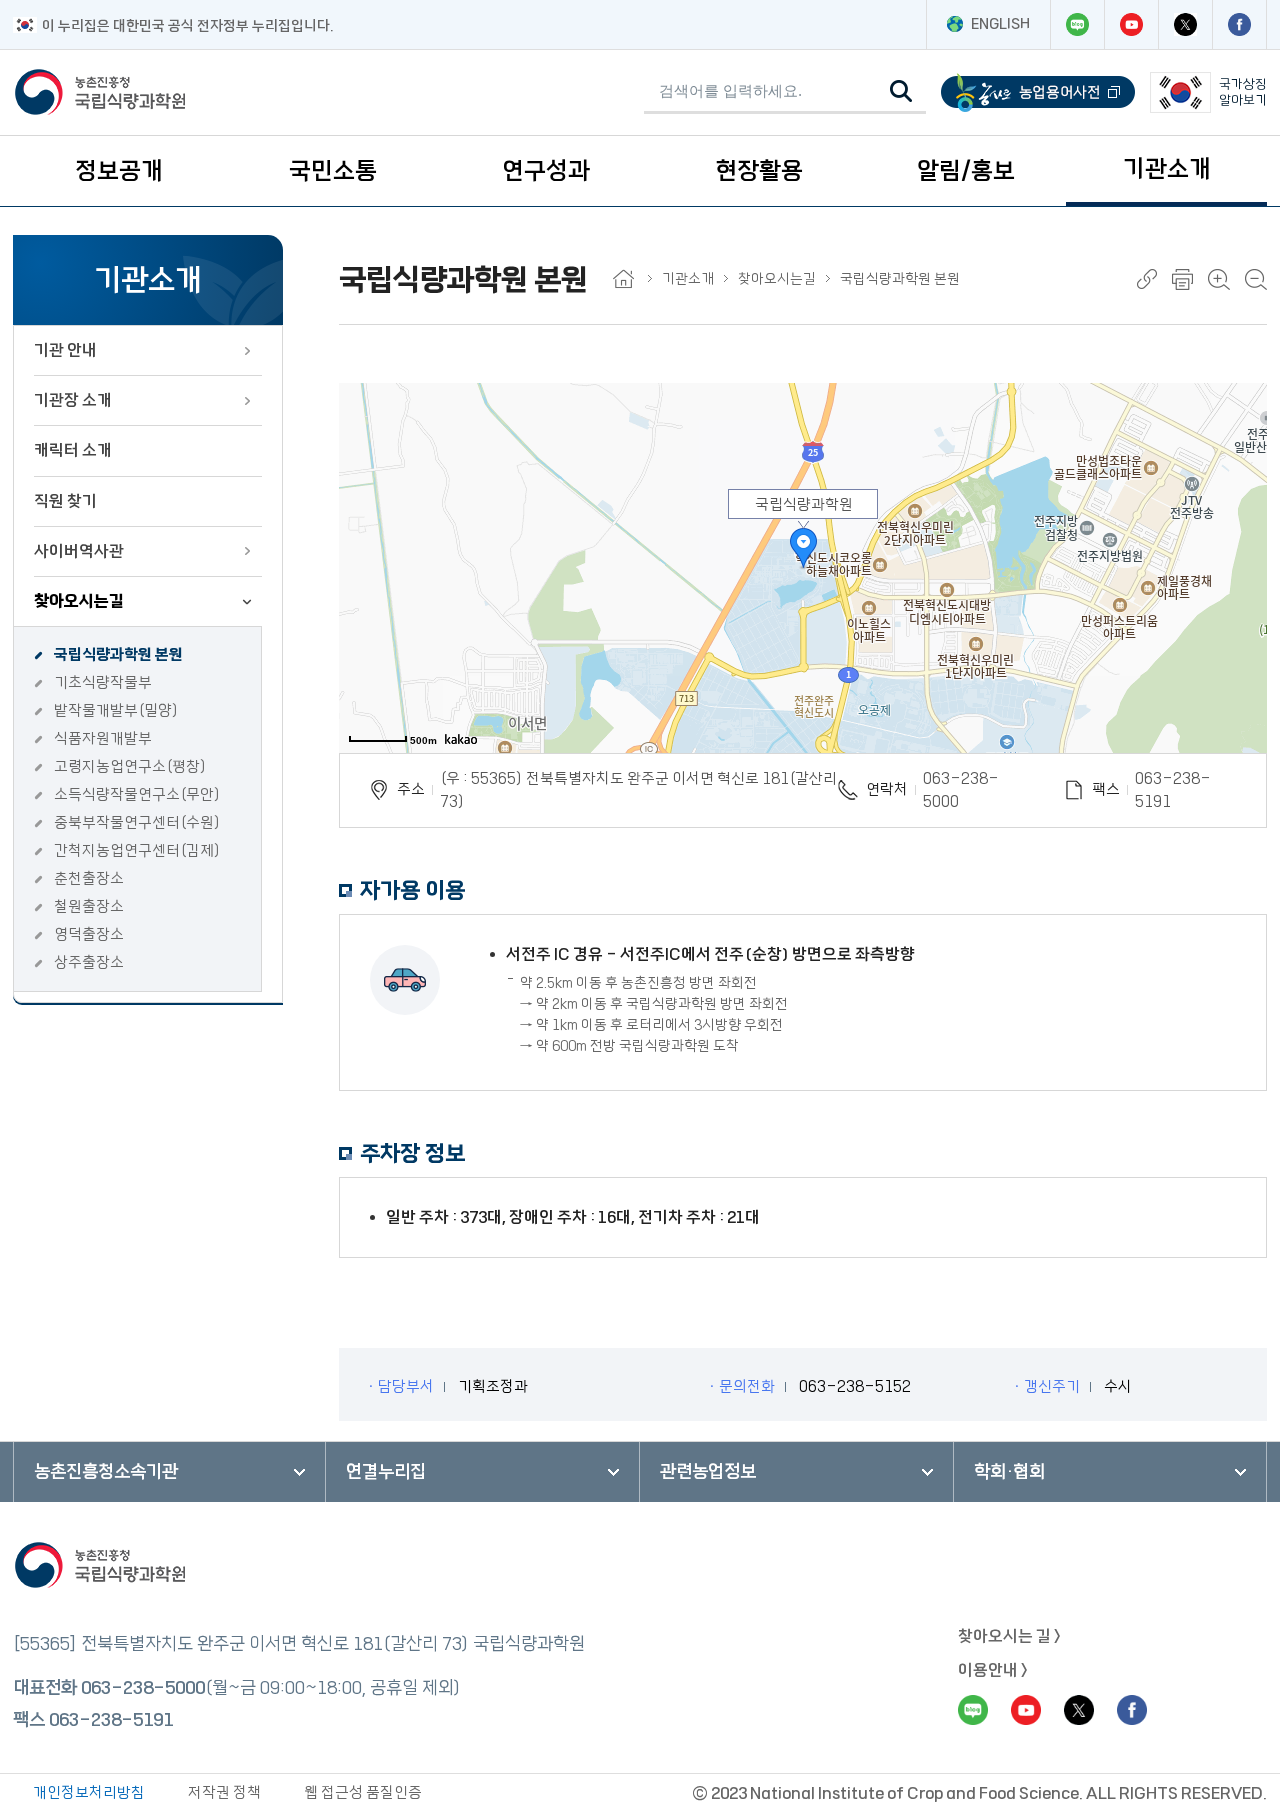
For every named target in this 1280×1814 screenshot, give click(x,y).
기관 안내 (65, 350)
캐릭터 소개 (73, 450)
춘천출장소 (89, 878)
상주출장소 (89, 962)
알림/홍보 (966, 171)
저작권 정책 (224, 1792)
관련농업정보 (708, 1472)
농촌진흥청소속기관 (106, 1472)
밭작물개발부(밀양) (116, 710)
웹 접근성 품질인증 (363, 1792)
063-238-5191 (111, 1720)
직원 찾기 (65, 501)
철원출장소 (89, 906)
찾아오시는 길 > (1009, 1636)
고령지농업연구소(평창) (130, 766)
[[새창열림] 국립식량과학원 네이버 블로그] (1077, 24)
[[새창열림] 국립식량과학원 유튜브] (1131, 24)
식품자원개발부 (103, 738)
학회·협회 (1009, 1472)
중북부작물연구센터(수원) (137, 822)
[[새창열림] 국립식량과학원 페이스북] (1239, 24)
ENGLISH (1000, 24)
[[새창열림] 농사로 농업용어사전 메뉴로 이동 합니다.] (1038, 92)
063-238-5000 (961, 790)
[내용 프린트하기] (1182, 279)
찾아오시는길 (79, 601)
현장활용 (759, 171)
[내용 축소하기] (1256, 279)
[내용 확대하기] (1219, 279)
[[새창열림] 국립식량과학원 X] (1185, 24)
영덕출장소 (89, 934)
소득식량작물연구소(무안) (137, 794)
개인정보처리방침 (89, 1792)
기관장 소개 (73, 400)
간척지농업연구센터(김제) (137, 850)
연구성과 (546, 171)
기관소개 (1167, 169)
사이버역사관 (79, 551)
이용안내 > (993, 1670)
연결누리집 (386, 1472)
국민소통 (333, 171)
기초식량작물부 (103, 682)
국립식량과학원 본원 (118, 654)
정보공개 (119, 171)
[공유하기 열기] (1147, 279)
